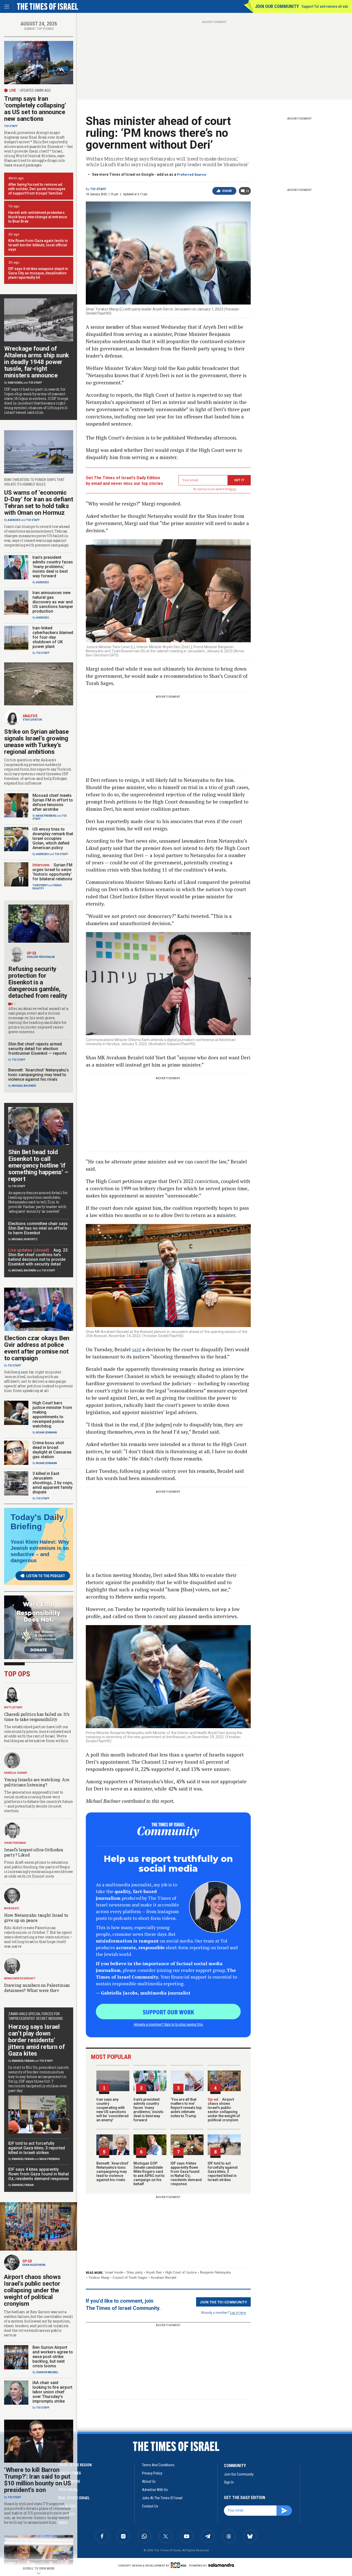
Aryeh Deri (154, 2272)
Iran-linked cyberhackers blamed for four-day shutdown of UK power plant (53, 637)
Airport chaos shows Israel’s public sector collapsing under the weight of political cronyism (224, 2110)
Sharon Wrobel (47, 2372)
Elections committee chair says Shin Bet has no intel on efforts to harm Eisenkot (38, 1228)
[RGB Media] (179, 2565)
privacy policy (152, 2473)
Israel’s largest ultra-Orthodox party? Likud (34, 1852)
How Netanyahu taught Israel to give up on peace (36, 1918)
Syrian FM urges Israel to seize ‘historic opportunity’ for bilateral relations (52, 872)
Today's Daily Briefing (37, 1522)
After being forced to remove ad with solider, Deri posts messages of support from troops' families (37, 189)
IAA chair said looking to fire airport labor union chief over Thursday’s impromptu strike (52, 2392)
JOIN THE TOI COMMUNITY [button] (223, 2302)
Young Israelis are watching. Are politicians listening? (37, 1782)
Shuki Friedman (15, 1843)
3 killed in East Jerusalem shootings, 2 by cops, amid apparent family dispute (53, 1483)
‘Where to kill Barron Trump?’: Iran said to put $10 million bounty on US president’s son (38, 2480)
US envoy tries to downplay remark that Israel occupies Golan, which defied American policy (53, 838)
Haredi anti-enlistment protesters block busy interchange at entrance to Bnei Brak (38, 217)
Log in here (238, 2312)
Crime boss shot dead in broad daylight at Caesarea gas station (52, 1450)
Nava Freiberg (46, 816)
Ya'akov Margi (99, 2278)
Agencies (14, 520)
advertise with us (155, 2490)
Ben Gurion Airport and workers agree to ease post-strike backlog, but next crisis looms (53, 2357)
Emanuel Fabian (23, 2061)
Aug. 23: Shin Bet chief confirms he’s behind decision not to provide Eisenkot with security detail (38, 1257)
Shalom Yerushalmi (41, 957)
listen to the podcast (46, 1576)
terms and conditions (158, 2465)
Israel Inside (114, 2272)
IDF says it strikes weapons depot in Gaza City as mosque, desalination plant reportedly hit (38, 273)
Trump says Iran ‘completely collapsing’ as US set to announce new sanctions (35, 109)
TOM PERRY (40, 885)
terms (233, 489)
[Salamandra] (221, 2565)
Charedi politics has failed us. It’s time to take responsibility (37, 1717)
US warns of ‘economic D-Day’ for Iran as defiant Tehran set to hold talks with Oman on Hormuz (39, 503)
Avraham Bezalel (164, 2278)
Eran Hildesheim (34, 2265)
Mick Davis (12, 1908)
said (136, 1349)
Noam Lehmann (47, 1433)
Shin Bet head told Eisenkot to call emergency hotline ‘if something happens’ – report (38, 1165)
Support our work (168, 2012)
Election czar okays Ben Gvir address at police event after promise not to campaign (37, 1348)
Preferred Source (192, 175)
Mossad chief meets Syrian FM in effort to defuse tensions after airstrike (53, 802)
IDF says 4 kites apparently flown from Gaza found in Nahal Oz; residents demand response (186, 2174)
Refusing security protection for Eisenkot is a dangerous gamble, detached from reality (38, 982)
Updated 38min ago (35, 90)
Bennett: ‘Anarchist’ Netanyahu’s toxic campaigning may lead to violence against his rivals (112, 2172)
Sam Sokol (15, 383)
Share (227, 191)
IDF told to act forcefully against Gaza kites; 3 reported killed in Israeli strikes (223, 2172)
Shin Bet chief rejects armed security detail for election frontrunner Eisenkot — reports (37, 1049)
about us (149, 2481)
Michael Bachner (24, 1086)
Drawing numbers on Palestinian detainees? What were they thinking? (37, 1990)
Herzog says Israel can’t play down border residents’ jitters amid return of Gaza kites (36, 2040)
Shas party (135, 2272)
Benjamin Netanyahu (215, 2272)
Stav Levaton (32, 720)
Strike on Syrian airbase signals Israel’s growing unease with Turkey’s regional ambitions (36, 742)
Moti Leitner (13, 1707)
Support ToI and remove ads (325, 6)
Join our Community (277, 6)
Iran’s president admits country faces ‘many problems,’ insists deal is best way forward (148, 2110)
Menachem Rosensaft (20, 1978)
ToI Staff (98, 189)
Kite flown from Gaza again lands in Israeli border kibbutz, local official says (38, 245)
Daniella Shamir (16, 1773)
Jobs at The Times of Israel (162, 2498)
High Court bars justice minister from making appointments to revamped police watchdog (52, 1414)
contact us (150, 2506)
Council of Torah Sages (130, 2278)
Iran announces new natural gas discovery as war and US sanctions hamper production (53, 602)
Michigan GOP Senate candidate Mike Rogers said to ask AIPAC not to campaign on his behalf (149, 2174)
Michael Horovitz (25, 1239)
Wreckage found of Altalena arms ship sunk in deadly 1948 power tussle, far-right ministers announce (37, 362)
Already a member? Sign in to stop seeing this (168, 2024)
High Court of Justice (181, 2272)
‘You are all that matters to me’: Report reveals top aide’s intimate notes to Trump (186, 2108)
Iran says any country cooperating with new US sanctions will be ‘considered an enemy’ (112, 2110)
